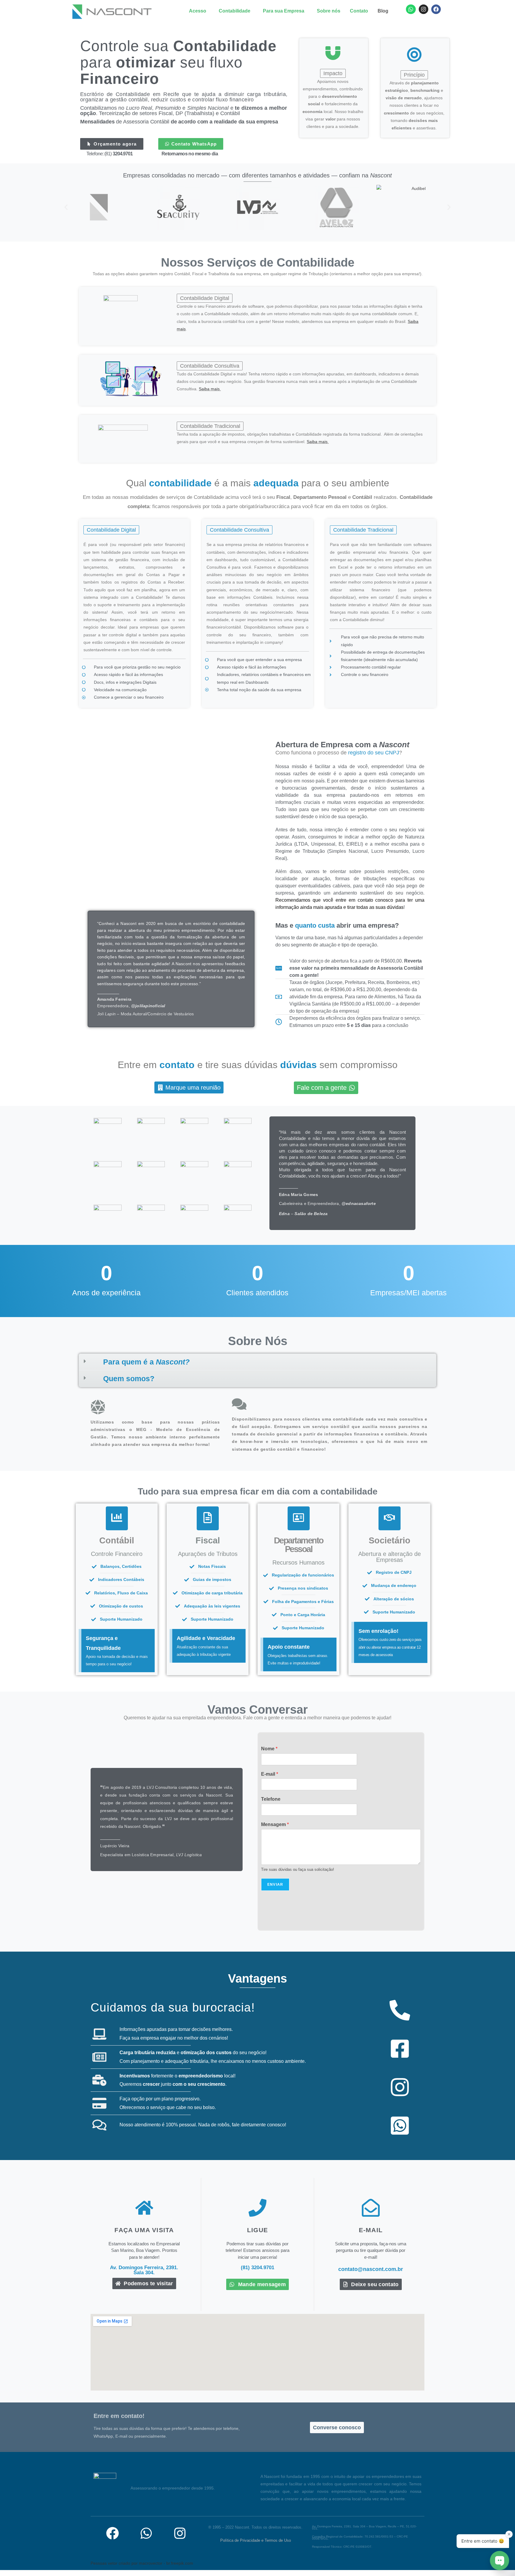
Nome (269, 1749)
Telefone (271, 1799)
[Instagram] (424, 9)
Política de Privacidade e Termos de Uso (256, 2540)
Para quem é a (146, 1362)
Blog (383, 11)
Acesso (198, 11)
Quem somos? (129, 1378)
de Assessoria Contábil (179, 122)
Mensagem (275, 1824)
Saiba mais (209, 389)
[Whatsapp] (411, 9)
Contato (359, 11)
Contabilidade (235, 11)
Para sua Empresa (284, 11)
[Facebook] (436, 9)
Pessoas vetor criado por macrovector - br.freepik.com (142, 2563)
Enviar (275, 1885)
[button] (199, 11)
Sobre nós (329, 11)
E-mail (270, 1774)
